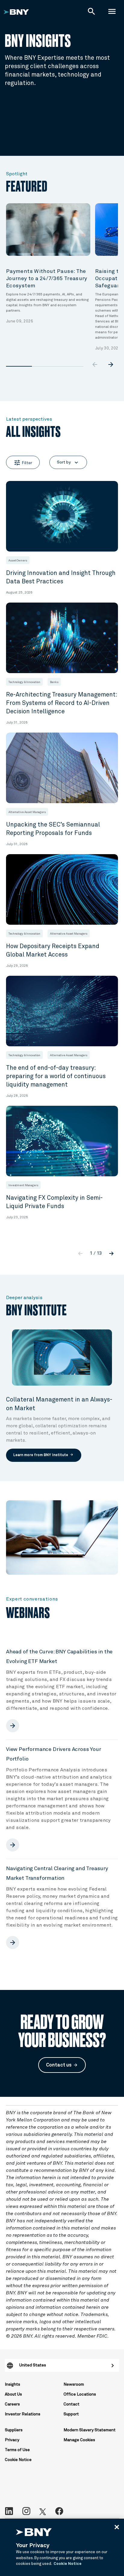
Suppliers (14, 2430)
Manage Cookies (79, 2440)
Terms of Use (17, 2450)
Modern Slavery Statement (90, 2430)
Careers (12, 2404)
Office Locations (80, 2394)
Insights (12, 2384)
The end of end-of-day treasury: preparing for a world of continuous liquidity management (56, 1076)
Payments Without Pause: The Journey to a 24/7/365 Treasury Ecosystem (47, 279)
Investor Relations (23, 2414)
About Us (13, 2394)
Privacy (12, 2440)
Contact (71, 2404)
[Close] (117, 2527)
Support (71, 2414)
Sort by (68, 463)
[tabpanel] (48, 264)
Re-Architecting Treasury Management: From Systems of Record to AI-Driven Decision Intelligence (62, 703)
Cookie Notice (18, 2460)
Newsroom (74, 2384)
